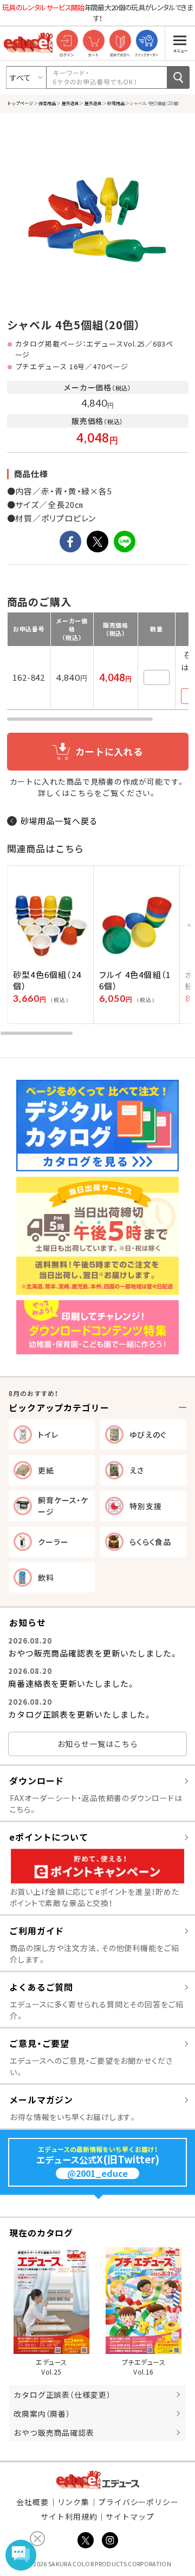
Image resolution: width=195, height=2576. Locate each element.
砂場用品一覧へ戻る (59, 821)
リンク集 (74, 2502)
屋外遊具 (70, 103)
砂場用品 (116, 103)
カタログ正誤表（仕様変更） (62, 2395)
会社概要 (32, 2502)
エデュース (98, 2480)
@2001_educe (97, 2173)
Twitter (86, 2540)
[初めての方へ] (120, 41)
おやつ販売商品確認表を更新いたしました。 (93, 1653)
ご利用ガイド (37, 1931)
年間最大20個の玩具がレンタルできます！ (97, 13)
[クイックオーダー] (147, 41)
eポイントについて (49, 1837)
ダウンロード (37, 1781)
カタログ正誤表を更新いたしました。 (80, 1714)
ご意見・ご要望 (39, 2043)
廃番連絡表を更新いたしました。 (72, 1683)
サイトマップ (130, 2516)
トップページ (20, 103)
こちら (82, 793)
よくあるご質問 (41, 1987)
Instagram (110, 2540)
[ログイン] (67, 41)
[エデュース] (28, 43)
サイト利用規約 (69, 2516)
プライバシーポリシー (138, 2502)
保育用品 (47, 103)
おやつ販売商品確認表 (54, 2432)
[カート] (93, 41)
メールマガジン (41, 2099)
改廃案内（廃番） (42, 2414)
